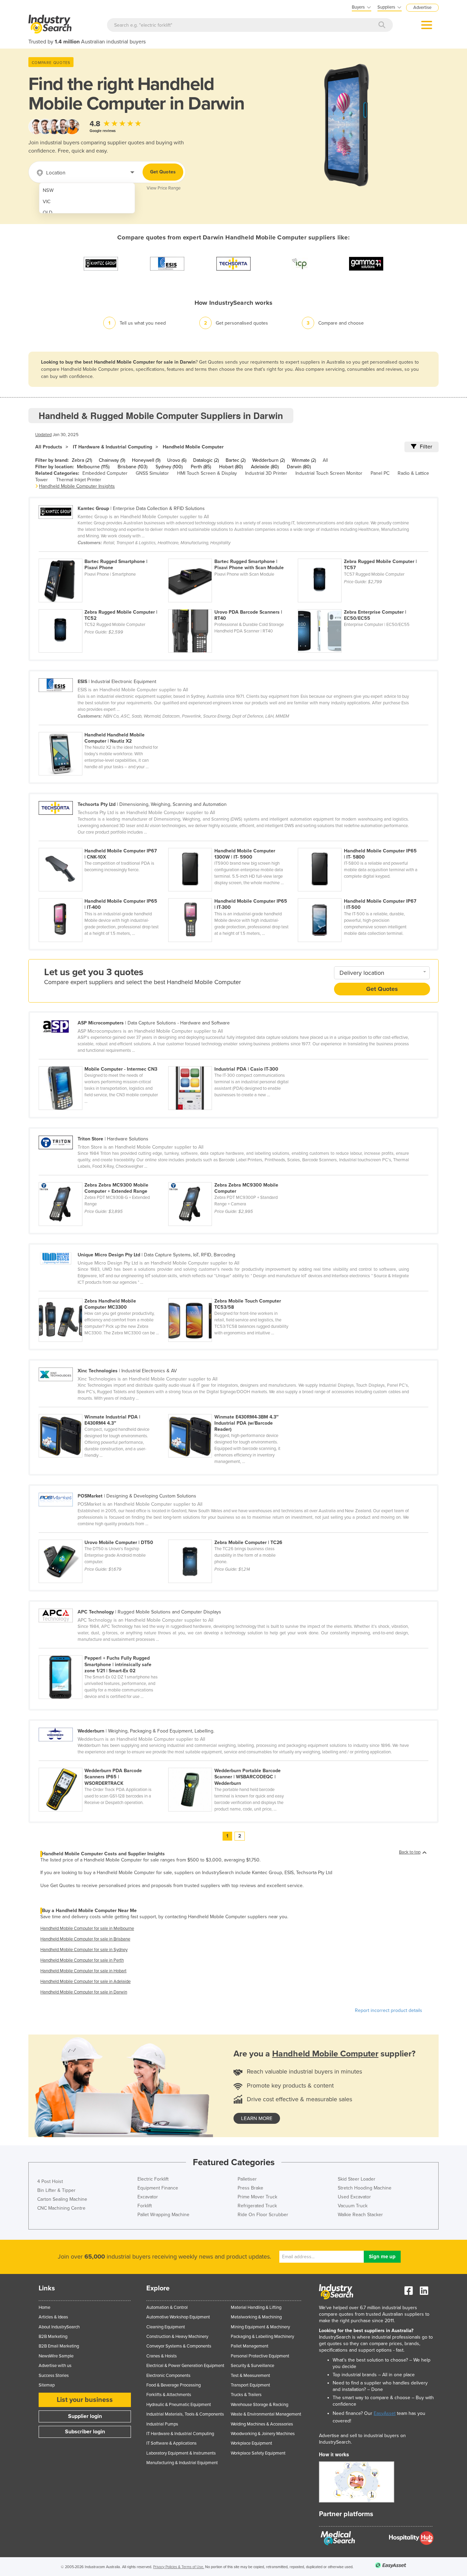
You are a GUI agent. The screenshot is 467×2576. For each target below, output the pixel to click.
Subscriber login (85, 2432)
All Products (49, 447)
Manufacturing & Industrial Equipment (182, 2463)
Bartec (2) (236, 460)
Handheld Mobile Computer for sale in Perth (82, 1960)
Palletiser (247, 2179)
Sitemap (47, 2385)
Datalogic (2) (206, 460)
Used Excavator (354, 2197)
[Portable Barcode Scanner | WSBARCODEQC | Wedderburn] (232, 1764)
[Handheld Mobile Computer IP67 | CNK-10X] (103, 844)
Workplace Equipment (251, 2443)
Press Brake (250, 2188)
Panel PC (380, 473)
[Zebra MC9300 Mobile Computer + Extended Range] (103, 1178)
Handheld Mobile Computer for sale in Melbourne (87, 1928)
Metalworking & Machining (256, 2317)
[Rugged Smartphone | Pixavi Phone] (103, 555)
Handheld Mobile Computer (193, 447)
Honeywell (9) (146, 460)
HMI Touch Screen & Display (207, 473)
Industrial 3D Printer (266, 473)
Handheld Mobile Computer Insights (77, 486)
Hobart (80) (231, 467)
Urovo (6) (177, 460)
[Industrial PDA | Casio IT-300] (232, 1062)
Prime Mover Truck (257, 2197)
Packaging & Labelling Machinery (262, 2337)
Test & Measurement (250, 2376)
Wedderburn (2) (269, 460)
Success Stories (54, 2376)
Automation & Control (167, 2307)
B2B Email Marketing (59, 2346)
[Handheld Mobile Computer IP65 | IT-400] (103, 894)
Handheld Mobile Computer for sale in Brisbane (85, 1939)
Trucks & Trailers (246, 2395)
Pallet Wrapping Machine (163, 2215)
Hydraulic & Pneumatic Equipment (179, 2405)
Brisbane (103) (132, 467)
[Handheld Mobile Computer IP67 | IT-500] (362, 894)
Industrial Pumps (162, 2424)
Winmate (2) (304, 460)
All (325, 460)
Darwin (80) (299, 467)
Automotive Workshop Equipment (178, 2317)
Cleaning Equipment (166, 2327)
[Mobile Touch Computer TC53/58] (232, 1294)
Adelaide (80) (265, 467)
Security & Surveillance (252, 2366)
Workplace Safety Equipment (258, 2453)
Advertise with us (55, 2366)
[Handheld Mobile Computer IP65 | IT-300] (233, 894)
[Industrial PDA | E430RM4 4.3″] (103, 1410)
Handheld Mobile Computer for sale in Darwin (84, 1992)
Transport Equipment (250, 2385)
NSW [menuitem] (48, 190)
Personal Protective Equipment (260, 2356)
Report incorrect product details (389, 2010)
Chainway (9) (112, 460)
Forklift (145, 2206)
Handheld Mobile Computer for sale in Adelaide (85, 1982)
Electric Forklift (153, 2179)
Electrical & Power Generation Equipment (185, 2366)
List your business (85, 2400)
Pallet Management (250, 2346)
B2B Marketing (53, 2337)
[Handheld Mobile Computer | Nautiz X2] (103, 728)
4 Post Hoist (50, 2181)
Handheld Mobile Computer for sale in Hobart (83, 1971)
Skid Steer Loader (357, 2179)
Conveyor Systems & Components (179, 2346)
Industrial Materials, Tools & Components (185, 2414)
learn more (257, 2118)
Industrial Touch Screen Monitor (329, 473)
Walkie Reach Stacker (360, 2215)
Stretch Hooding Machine (365, 2188)
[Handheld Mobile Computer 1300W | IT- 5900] (233, 844)
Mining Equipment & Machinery (260, 2327)
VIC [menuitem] (47, 202)
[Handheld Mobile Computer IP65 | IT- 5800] (362, 844)
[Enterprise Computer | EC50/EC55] (362, 605)
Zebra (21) (82, 460)
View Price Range (164, 188)
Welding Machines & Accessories (262, 2424)
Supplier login (85, 2416)
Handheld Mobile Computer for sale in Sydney (84, 1950)
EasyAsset (385, 2413)
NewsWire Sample (56, 2356)
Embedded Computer (105, 473)
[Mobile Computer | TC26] (232, 1536)
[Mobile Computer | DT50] (103, 1536)
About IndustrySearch (59, 2327)
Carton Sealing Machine (62, 2199)
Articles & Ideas (53, 2317)
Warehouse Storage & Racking (259, 2405)
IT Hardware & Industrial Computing (112, 447)
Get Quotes (163, 172)
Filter (426, 447)
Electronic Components (168, 2376)
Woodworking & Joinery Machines (263, 2434)
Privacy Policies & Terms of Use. (179, 2567)
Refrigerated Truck (257, 2206)
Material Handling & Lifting (256, 2307)
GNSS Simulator (152, 473)
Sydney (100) (169, 467)
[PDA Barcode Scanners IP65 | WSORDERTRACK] (103, 1764)
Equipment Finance (158, 2188)
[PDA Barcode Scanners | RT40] (233, 605)
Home (44, 2307)
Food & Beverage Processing (174, 2385)
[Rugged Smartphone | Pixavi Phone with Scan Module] (233, 555)
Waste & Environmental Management (266, 2414)
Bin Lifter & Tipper (56, 2190)
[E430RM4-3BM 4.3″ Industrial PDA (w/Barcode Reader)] (232, 1410)
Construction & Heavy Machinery (177, 2337)
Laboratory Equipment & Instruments (181, 2453)
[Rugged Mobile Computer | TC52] (103, 605)
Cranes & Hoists (162, 2356)
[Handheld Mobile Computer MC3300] (103, 1294)
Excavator (148, 2197)
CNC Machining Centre (61, 2208)
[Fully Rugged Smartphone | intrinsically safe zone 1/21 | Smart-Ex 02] (103, 1651)
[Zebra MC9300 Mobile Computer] (232, 1178)
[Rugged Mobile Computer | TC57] (362, 555)
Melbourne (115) (93, 467)
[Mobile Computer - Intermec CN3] (103, 1062)
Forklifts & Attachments (169, 2395)
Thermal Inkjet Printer (79, 480)
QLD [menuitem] (48, 213)
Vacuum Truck (353, 2206)
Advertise (422, 8)
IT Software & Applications (171, 2443)
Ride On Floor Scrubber (263, 2215)
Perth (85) (201, 467)
